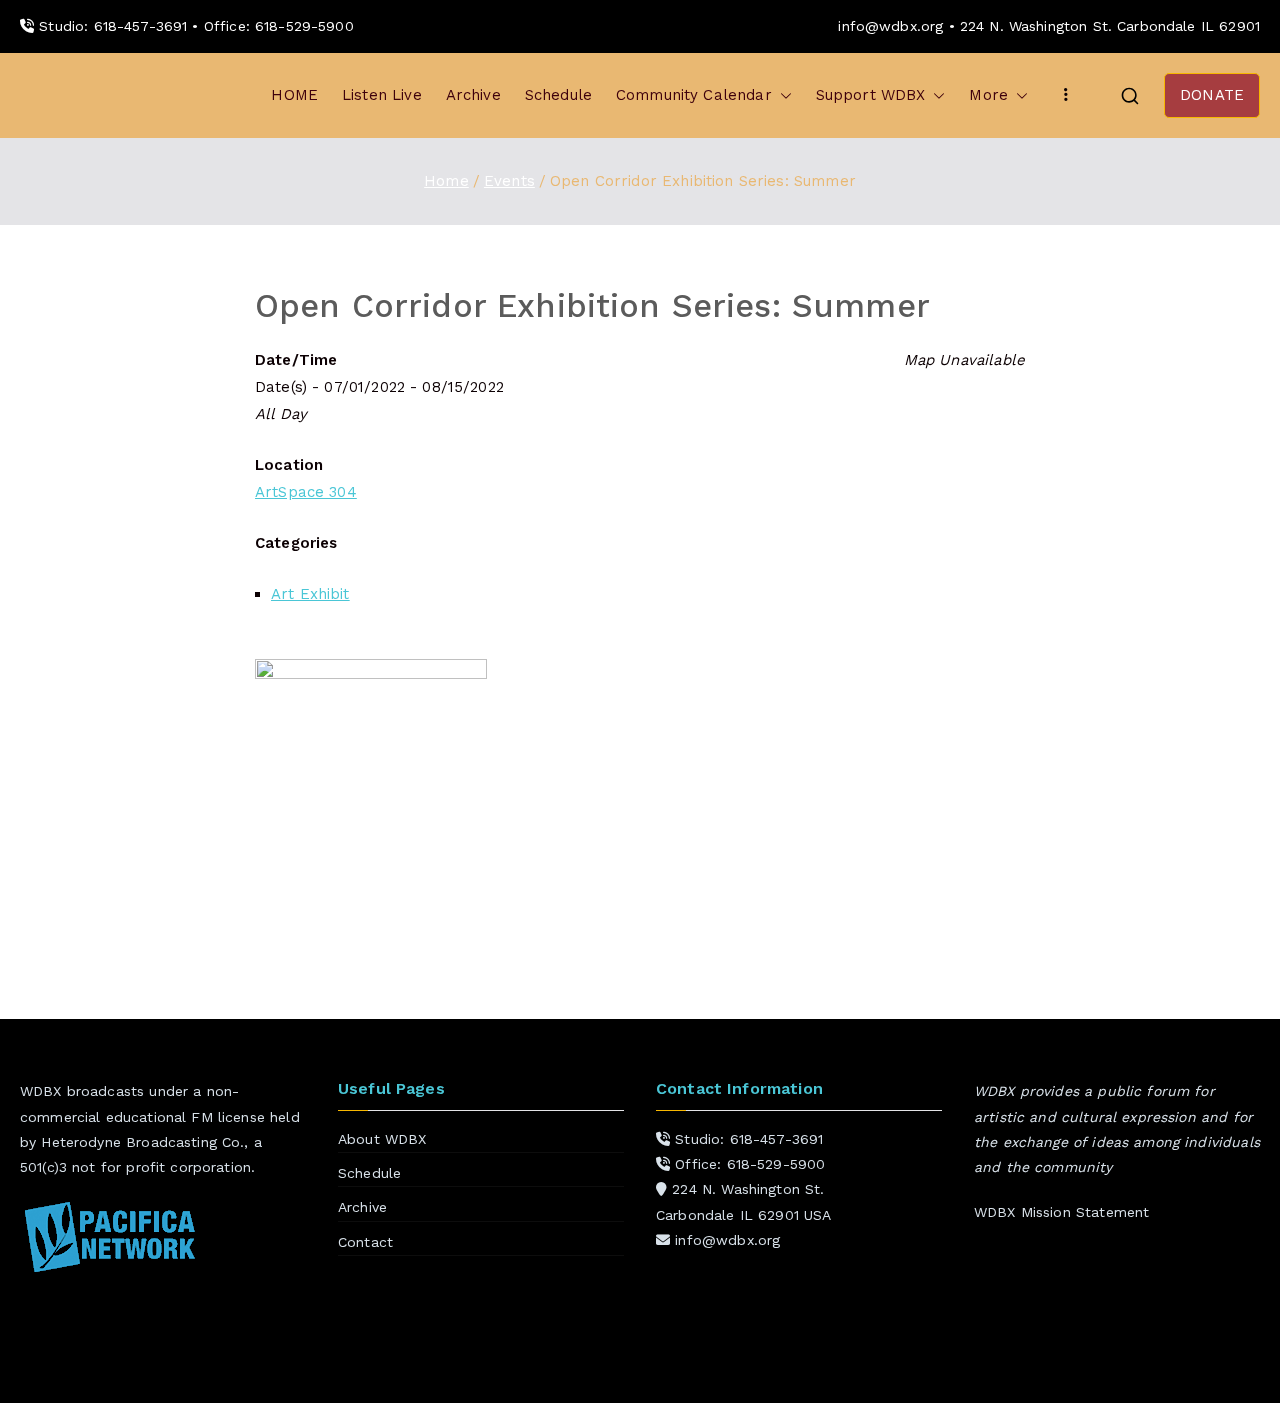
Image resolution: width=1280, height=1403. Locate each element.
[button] (782, 95)
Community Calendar (694, 95)
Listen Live (382, 95)
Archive (473, 95)
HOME (294, 95)
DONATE (1212, 95)
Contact (365, 1242)
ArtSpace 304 (306, 492)
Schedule (558, 95)
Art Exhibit (310, 594)
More (988, 95)
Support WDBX (871, 95)
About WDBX (382, 1139)
